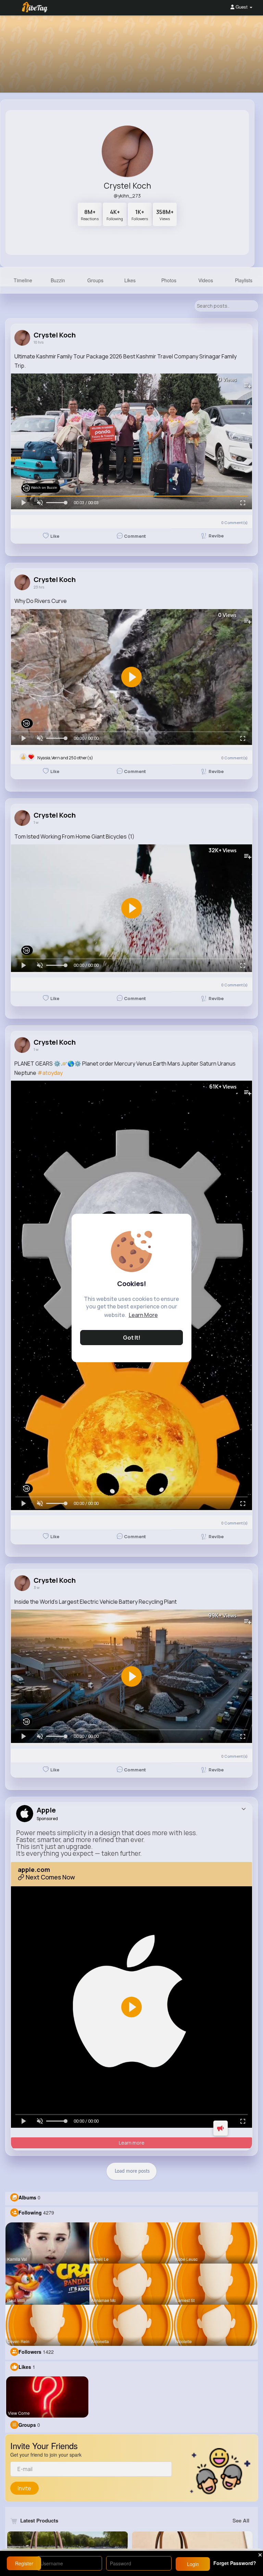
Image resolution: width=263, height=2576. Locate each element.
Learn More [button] (143, 1315)
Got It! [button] (132, 1338)
